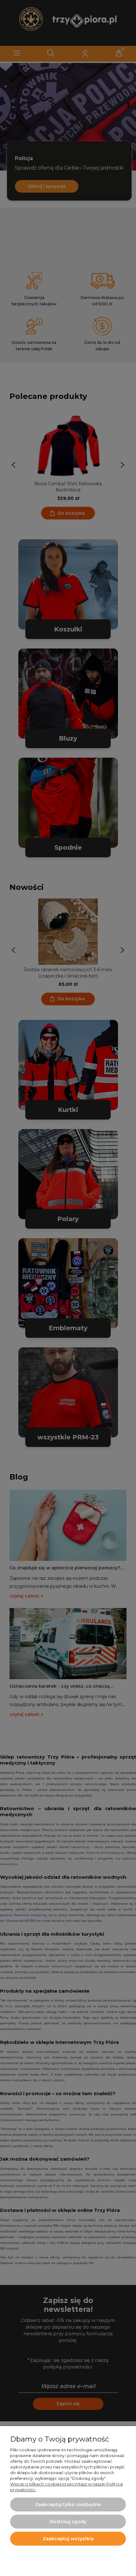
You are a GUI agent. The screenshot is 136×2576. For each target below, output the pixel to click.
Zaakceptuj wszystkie (68, 2539)
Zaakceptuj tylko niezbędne (68, 2505)
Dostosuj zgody (68, 2522)
